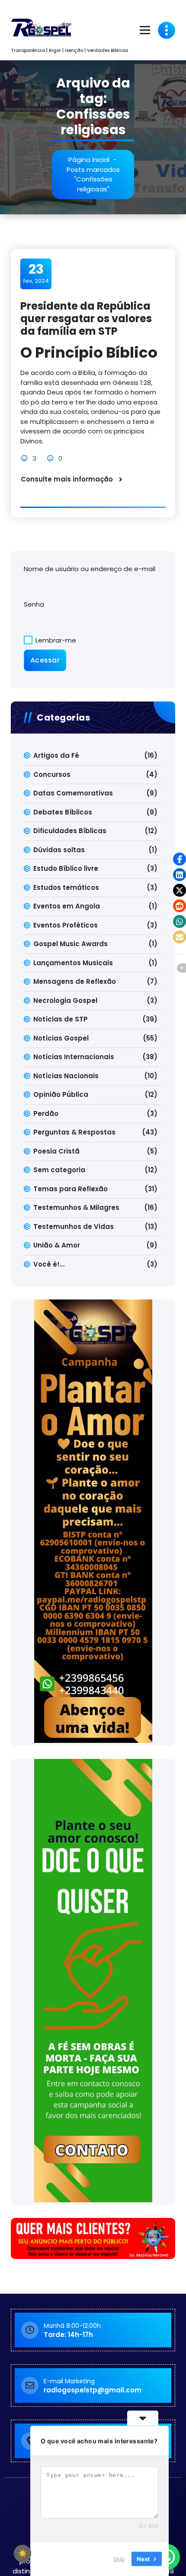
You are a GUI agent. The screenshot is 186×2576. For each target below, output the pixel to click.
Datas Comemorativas (73, 793)
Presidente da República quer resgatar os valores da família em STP (86, 318)
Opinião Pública (61, 1094)
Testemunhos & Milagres (76, 1207)
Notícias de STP (61, 1019)
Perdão (46, 1113)
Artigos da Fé (56, 755)
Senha (34, 604)
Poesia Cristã (56, 1151)
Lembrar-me (55, 640)
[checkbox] (22, 2553)
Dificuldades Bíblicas (70, 831)
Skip (119, 2558)
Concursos (52, 774)
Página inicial (89, 160)
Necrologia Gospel (65, 1000)
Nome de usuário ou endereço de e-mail (90, 569)
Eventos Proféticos (66, 925)
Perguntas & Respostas (74, 1132)
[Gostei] (25, 458)
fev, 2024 (36, 273)
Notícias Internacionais (74, 1057)
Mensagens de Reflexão (75, 981)
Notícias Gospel (61, 1038)
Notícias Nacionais (66, 1076)
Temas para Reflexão (71, 1189)
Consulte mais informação (67, 479)
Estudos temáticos (66, 887)
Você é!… (49, 1264)
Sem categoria (59, 1170)
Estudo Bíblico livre (66, 868)
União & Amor (57, 1245)
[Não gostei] (51, 458)
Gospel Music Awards (71, 944)
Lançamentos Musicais (73, 963)
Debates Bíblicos (63, 812)
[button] (180, 859)
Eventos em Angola (67, 906)
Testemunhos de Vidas (74, 1227)
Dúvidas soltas (59, 850)
